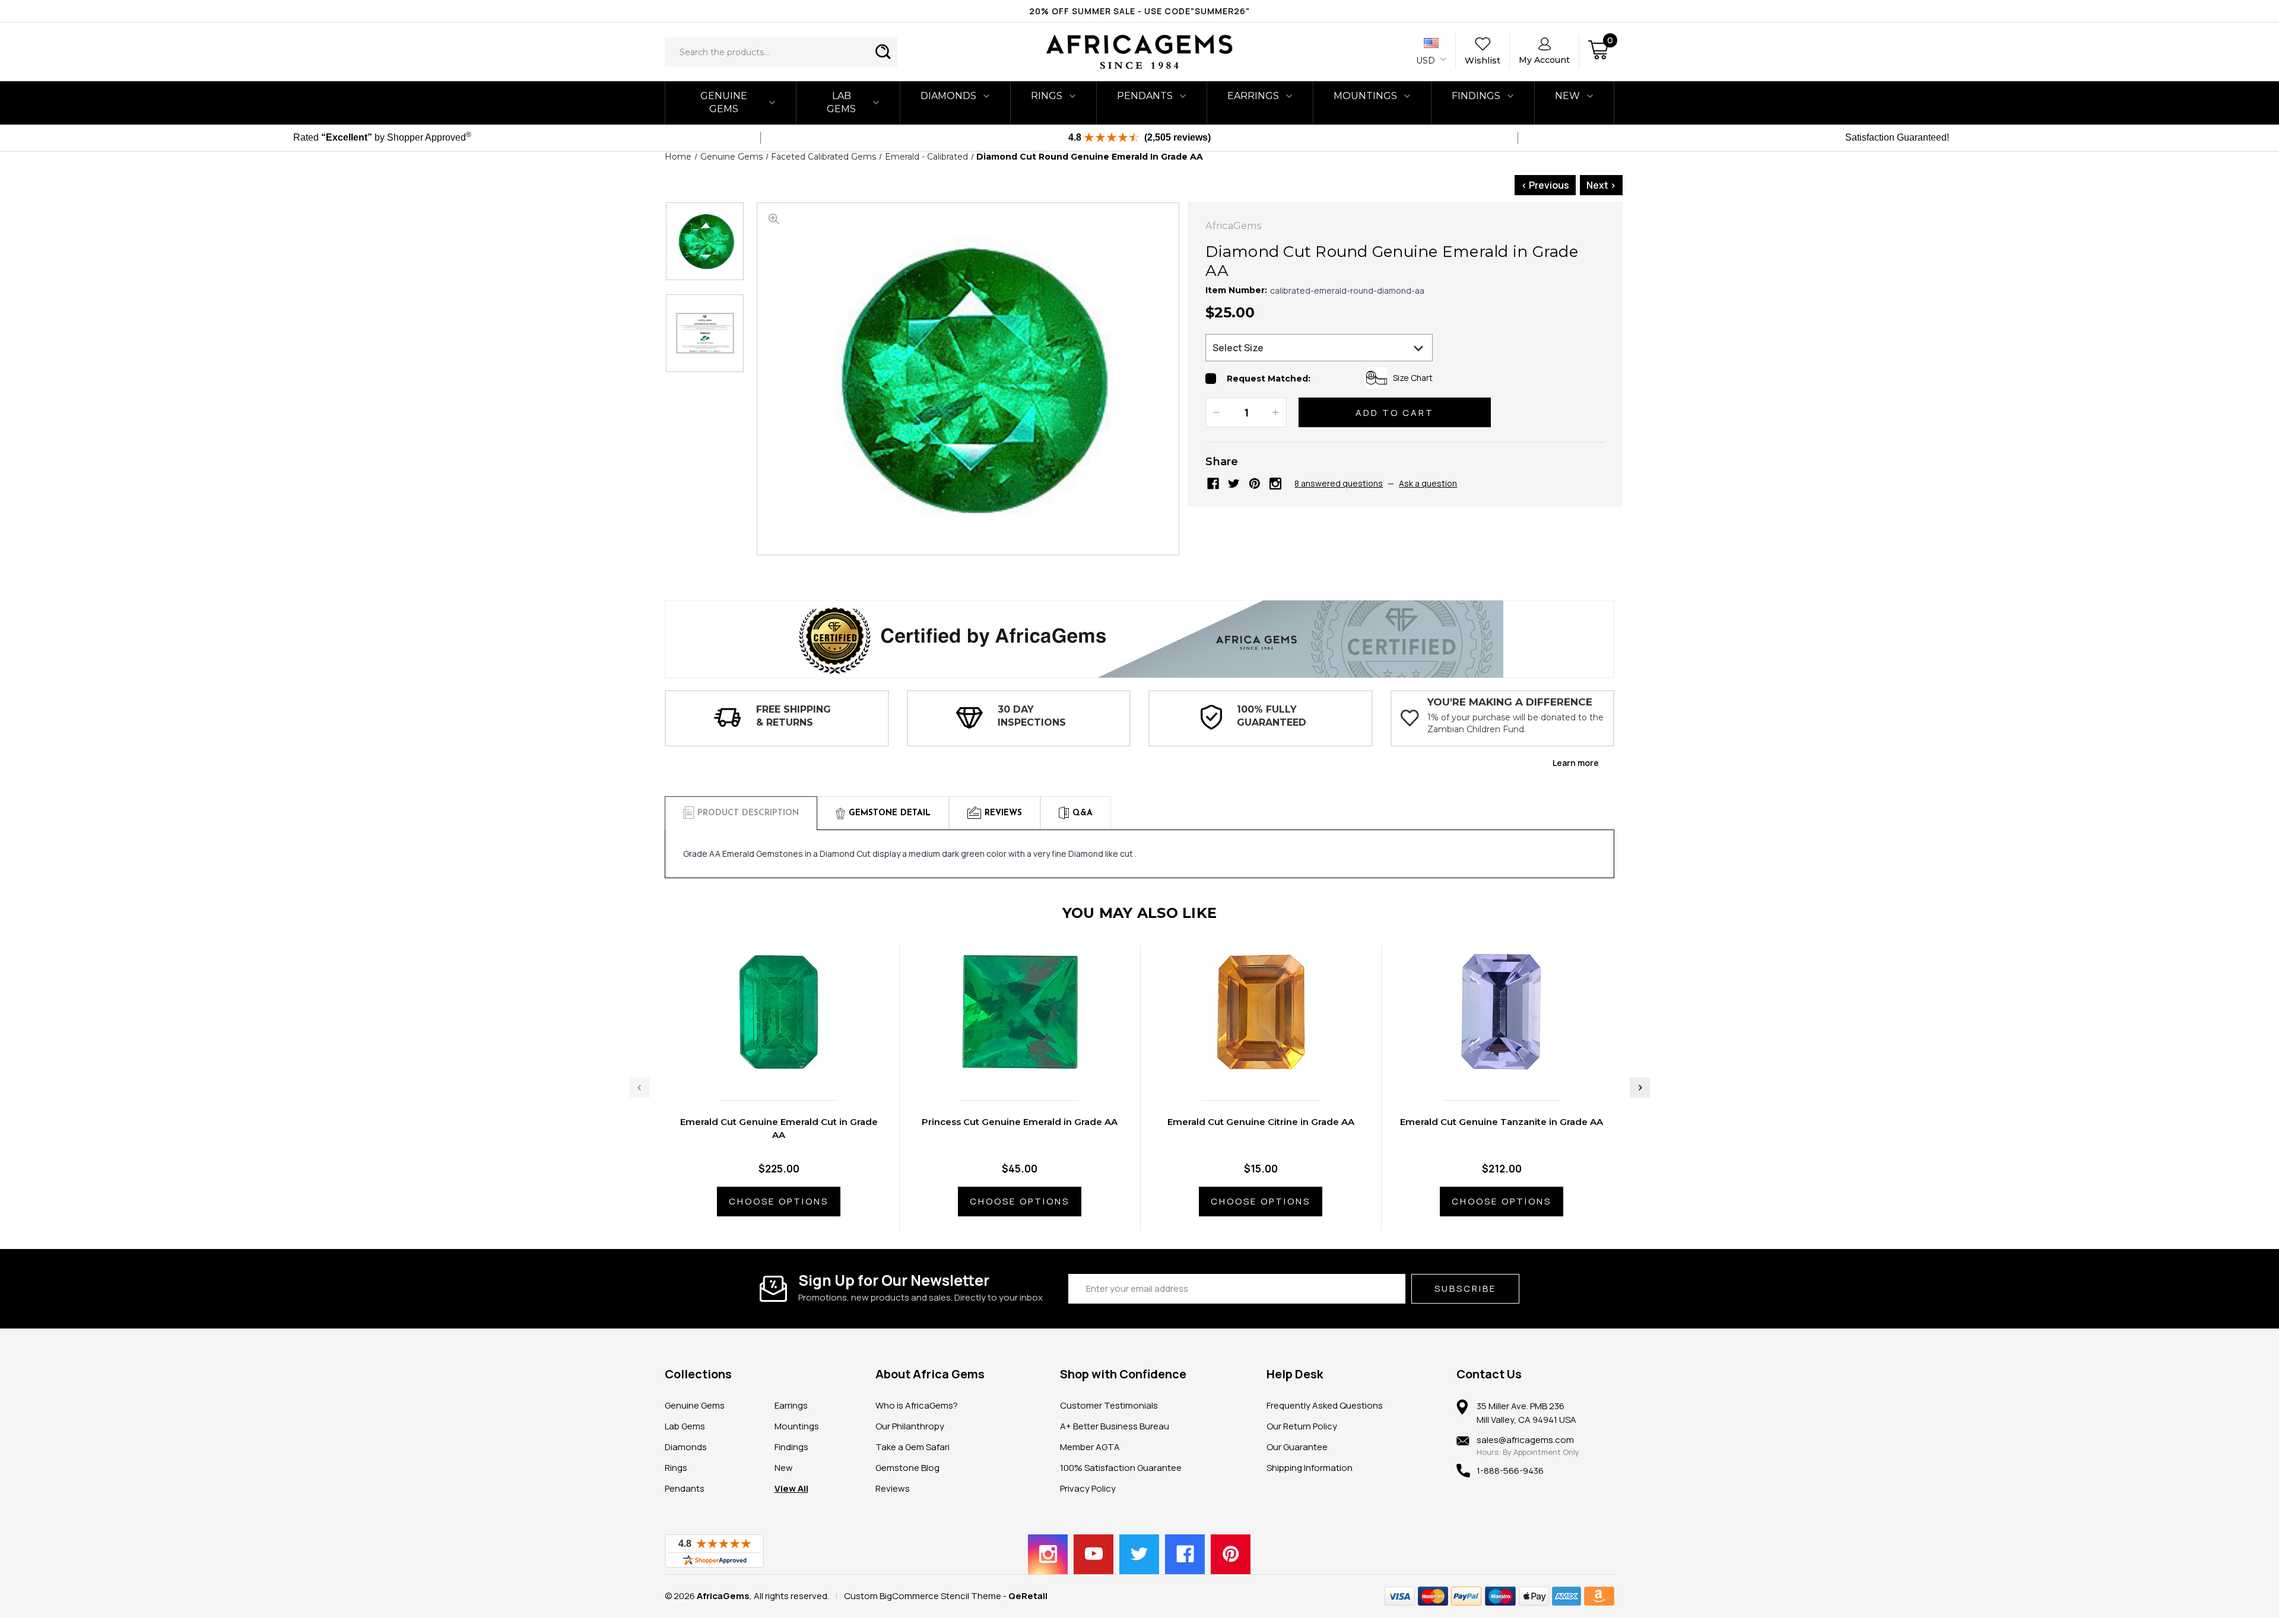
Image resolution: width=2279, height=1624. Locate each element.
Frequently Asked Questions (1325, 1405)
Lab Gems (841, 102)
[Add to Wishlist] (791, 1066)
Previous (640, 1088)
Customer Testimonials (1109, 1405)
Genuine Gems (724, 102)
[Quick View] (766, 1066)
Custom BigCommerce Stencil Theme (923, 1596)
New (784, 1468)
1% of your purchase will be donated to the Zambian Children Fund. (1515, 723)
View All (791, 1488)
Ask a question (1428, 483)
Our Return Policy (1302, 1426)
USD (1427, 61)
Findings (1476, 96)
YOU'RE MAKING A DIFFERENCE (1510, 702)
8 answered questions (1339, 483)
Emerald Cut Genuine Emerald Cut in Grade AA (779, 1128)
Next (1640, 1088)
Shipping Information (1310, 1468)
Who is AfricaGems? (917, 1405)
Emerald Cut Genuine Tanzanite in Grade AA (1502, 1122)
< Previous (1545, 185)
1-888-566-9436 (1510, 1471)
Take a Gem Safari (912, 1447)
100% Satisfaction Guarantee (1121, 1468)
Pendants (1145, 96)
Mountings (1365, 96)
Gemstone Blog (907, 1468)
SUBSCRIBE (1465, 1288)
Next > (1601, 185)
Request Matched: (1269, 379)
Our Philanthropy (910, 1426)
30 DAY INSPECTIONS (1032, 716)
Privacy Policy (1088, 1488)
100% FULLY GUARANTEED (1272, 716)
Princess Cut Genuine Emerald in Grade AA (1020, 1122)
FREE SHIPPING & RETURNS (793, 716)
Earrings (1253, 96)
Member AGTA (1090, 1447)
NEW (1567, 96)
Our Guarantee (1297, 1447)
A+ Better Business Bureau (1115, 1426)
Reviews (893, 1488)
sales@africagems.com (1525, 1440)
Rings (1047, 96)
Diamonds (948, 96)
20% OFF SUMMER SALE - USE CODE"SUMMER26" (1139, 11)
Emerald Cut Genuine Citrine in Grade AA (1261, 1122)
